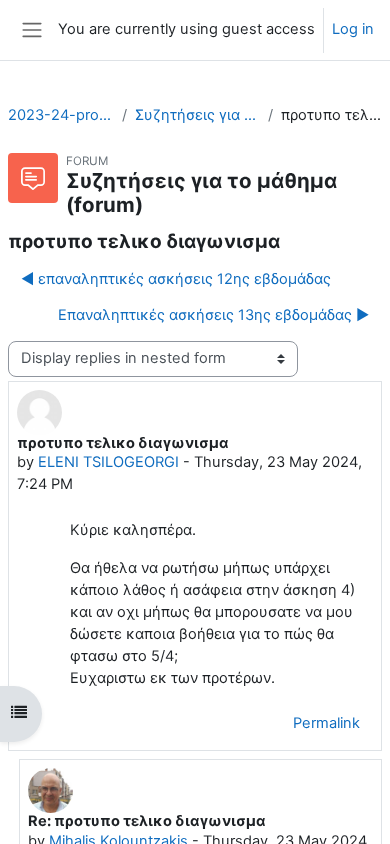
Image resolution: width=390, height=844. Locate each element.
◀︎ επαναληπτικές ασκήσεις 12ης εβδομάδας (176, 279)
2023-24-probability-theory (61, 115)
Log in (353, 29)
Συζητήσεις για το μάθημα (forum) (197, 115)
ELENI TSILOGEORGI (108, 462)
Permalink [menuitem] (326, 723)
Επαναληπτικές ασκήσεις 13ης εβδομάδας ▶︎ (213, 315)
